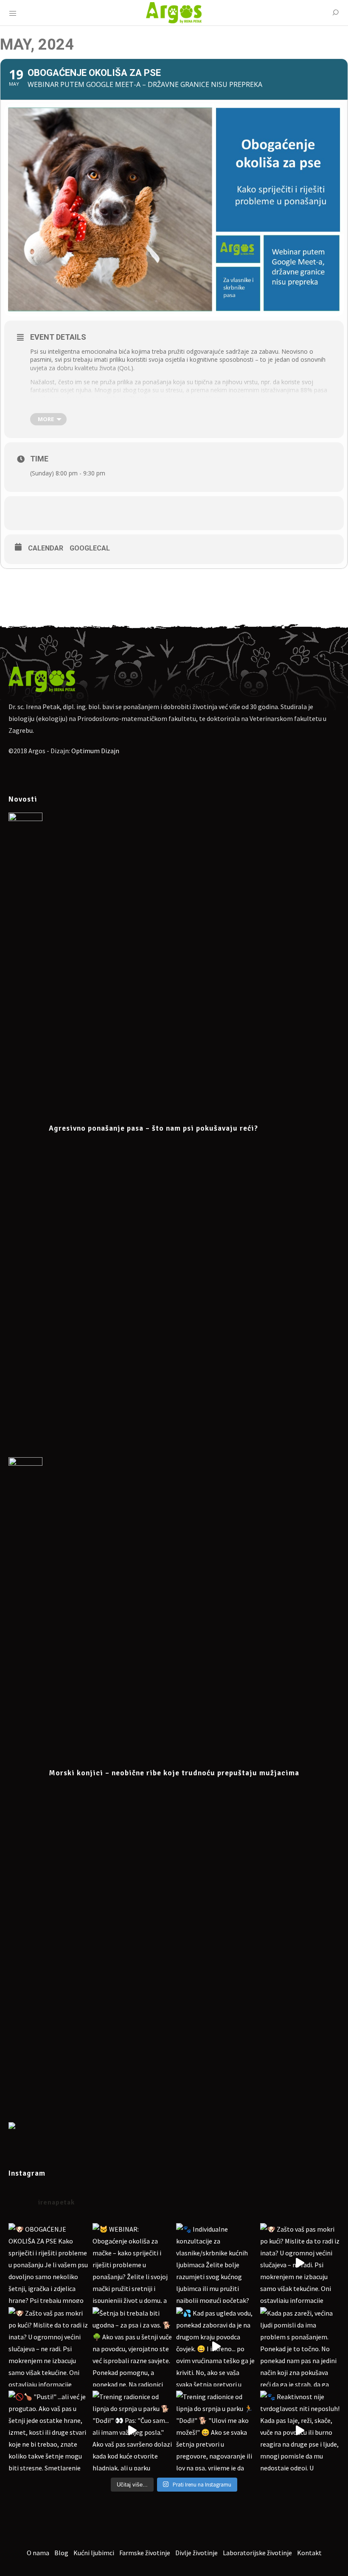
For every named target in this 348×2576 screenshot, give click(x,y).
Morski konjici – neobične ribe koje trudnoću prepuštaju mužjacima (174, 1773)
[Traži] (335, 13)
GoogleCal (90, 548)
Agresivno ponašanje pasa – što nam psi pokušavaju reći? (153, 1128)
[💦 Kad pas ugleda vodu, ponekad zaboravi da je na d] (216, 2347)
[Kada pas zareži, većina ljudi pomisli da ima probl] (300, 2347)
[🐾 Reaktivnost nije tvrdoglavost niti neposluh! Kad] (300, 2431)
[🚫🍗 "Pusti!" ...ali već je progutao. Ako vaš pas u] (48, 2431)
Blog (61, 2553)
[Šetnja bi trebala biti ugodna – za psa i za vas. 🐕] (132, 2347)
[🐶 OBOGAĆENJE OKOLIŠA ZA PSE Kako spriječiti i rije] (48, 2263)
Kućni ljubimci (94, 2553)
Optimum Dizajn (95, 751)
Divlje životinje (196, 2553)
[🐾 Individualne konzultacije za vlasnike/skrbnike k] (216, 2263)
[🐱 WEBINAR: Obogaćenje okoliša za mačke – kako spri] (132, 2263)
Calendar (46, 548)
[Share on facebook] (161, 513)
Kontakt (309, 2553)
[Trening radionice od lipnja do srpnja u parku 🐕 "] (132, 2431)
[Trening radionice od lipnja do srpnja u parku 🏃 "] (216, 2431)
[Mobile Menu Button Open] (13, 14)
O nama (38, 2553)
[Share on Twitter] (187, 513)
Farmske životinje (145, 2553)
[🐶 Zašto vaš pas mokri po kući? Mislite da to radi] (300, 2263)
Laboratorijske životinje (257, 2553)
